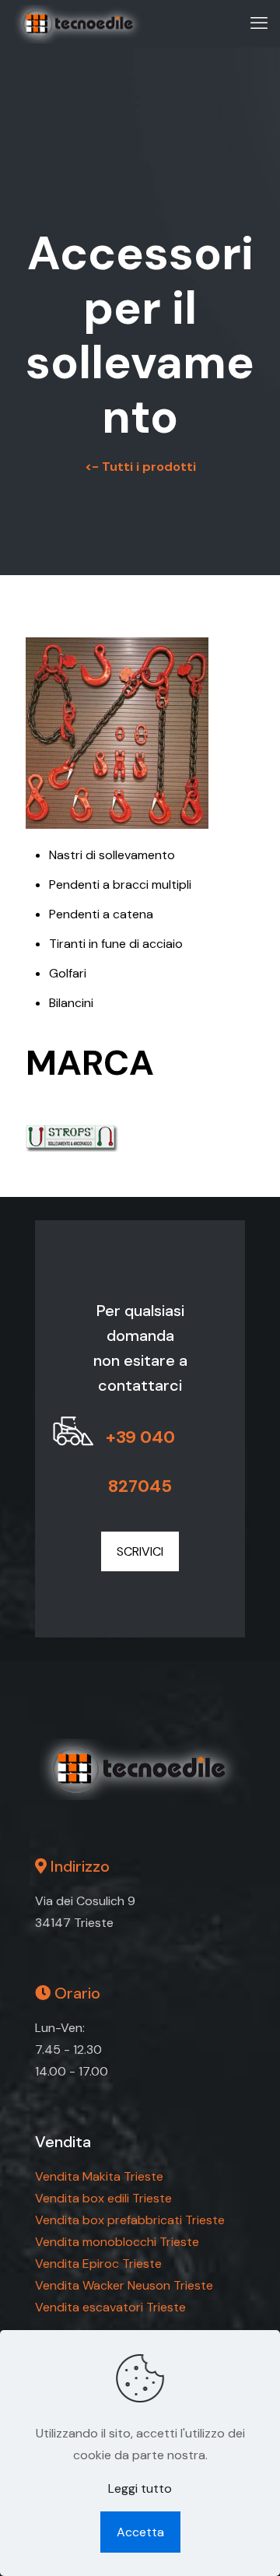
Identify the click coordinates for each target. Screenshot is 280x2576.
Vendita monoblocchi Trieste (117, 2242)
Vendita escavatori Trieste (110, 2307)
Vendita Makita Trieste (99, 2176)
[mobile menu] (259, 23)
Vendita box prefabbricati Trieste (130, 2220)
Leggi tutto (140, 2488)
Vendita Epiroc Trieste (98, 2264)
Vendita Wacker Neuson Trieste (124, 2285)
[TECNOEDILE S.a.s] (79, 23)
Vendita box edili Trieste (103, 2198)
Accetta (140, 2532)
